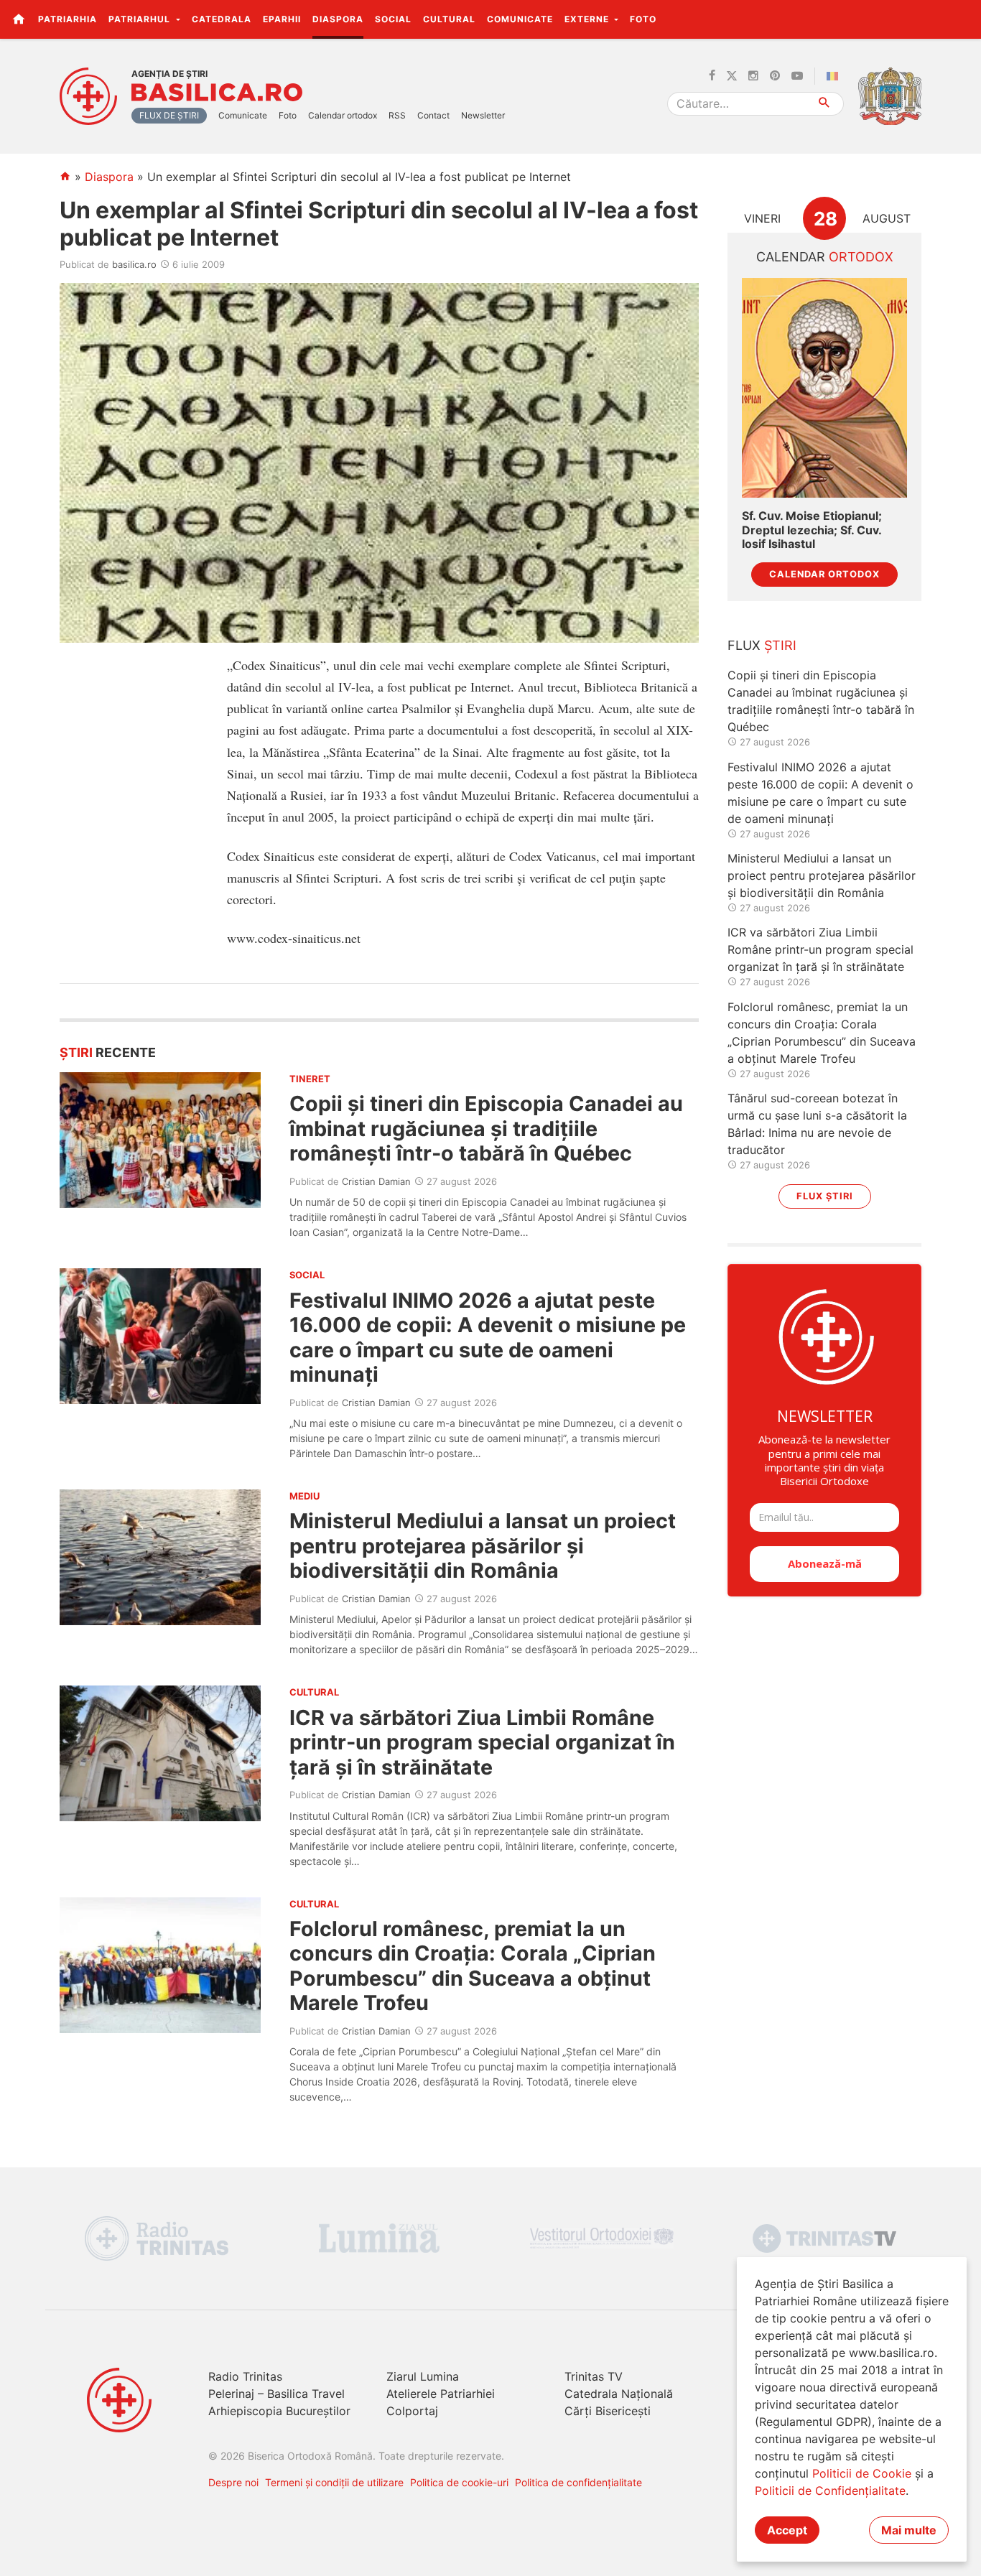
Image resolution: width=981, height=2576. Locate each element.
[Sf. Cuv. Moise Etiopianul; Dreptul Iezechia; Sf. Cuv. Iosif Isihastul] (824, 388)
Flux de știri (169, 115)
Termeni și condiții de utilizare (334, 2482)
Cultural (449, 19)
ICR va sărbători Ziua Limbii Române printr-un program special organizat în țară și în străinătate (482, 1742)
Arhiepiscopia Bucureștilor (279, 2411)
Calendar (825, 257)
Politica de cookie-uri (459, 2482)
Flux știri (825, 1196)
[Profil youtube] (797, 76)
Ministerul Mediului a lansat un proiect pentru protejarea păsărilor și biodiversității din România (483, 1545)
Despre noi (233, 2482)
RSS (397, 115)
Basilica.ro (217, 93)
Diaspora (338, 19)
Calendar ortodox (343, 115)
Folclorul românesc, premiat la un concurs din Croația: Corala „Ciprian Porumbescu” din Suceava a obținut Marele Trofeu (473, 1966)
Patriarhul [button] (141, 19)
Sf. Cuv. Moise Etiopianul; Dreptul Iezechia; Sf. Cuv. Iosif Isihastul (812, 530)
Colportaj (412, 2411)
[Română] (835, 76)
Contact (433, 115)
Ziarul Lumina (423, 2376)
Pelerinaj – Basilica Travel (276, 2394)
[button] (962, 19)
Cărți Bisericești (608, 2411)
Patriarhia (68, 19)
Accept (787, 2530)
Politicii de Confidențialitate (830, 2491)
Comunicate (520, 19)
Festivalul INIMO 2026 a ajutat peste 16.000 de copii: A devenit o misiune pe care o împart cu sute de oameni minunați (488, 1337)
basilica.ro (134, 264)
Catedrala (222, 19)
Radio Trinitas (245, 2376)
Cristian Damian (376, 1181)
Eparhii (282, 19)
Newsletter (483, 115)
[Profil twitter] (732, 76)
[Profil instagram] (753, 76)
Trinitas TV (594, 2376)
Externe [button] (588, 19)
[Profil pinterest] (775, 76)
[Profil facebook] (712, 76)
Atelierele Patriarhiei (441, 2394)
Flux (762, 645)
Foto (643, 19)
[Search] (825, 104)
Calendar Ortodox (824, 574)
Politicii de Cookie (862, 2473)
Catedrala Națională (619, 2394)
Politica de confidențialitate (578, 2482)
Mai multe (909, 2530)
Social (393, 19)
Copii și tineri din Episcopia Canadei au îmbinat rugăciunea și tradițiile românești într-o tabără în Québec (486, 1128)
